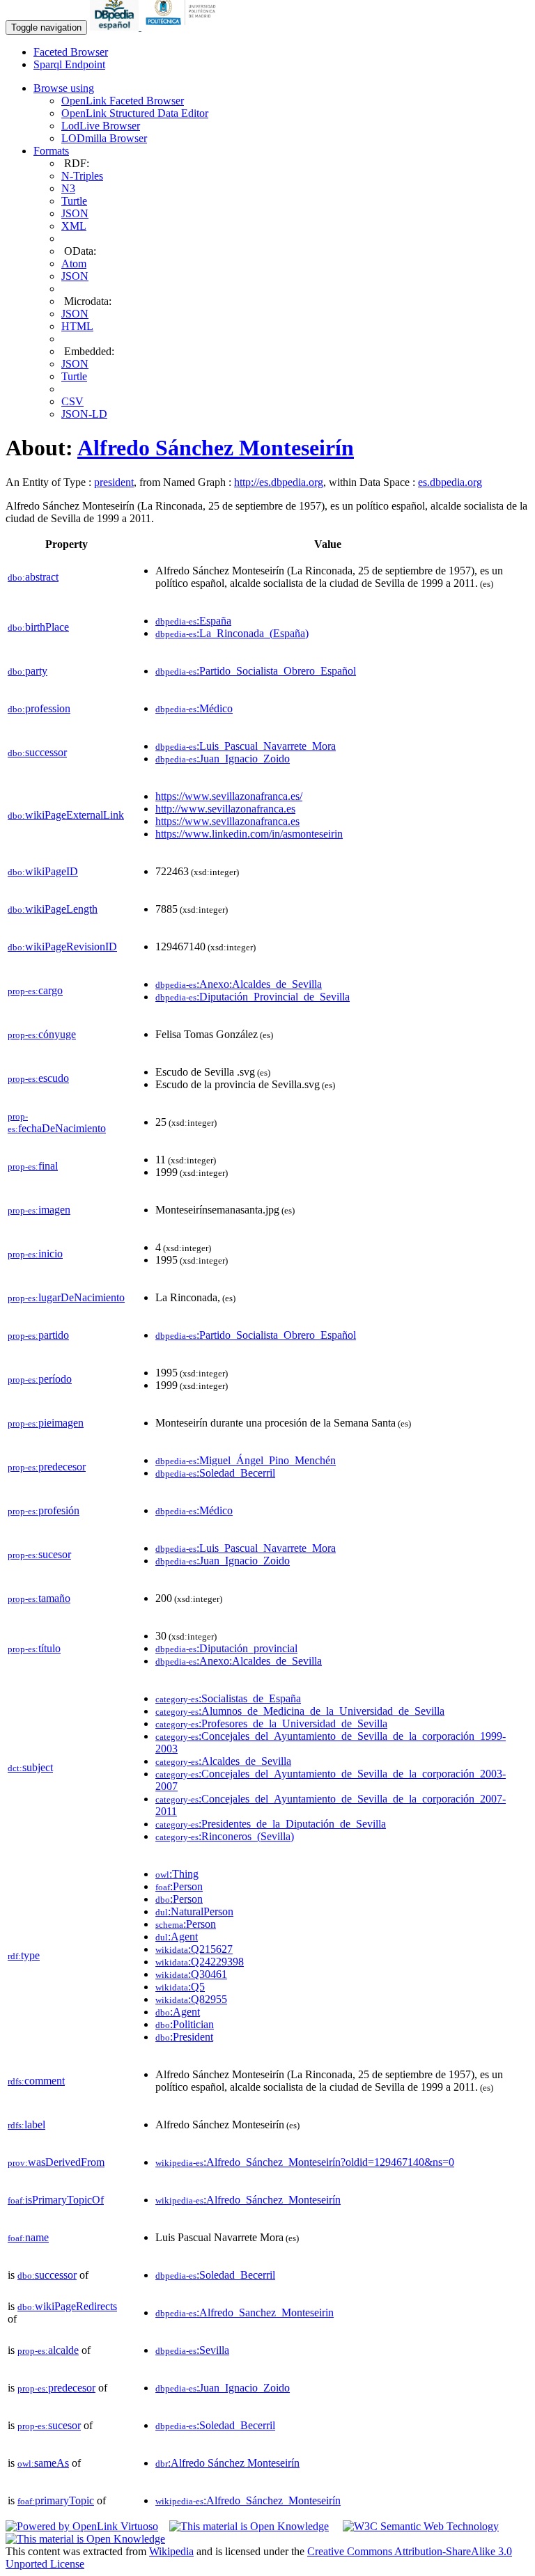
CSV (72, 401)
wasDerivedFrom (56, 2162)
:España (193, 621)
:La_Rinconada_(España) (232, 633)
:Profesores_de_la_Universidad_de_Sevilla (271, 1723)
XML (74, 226)
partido (38, 1335)
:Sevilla (192, 2350)
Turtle (74, 201)
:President (184, 2037)
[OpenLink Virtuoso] (82, 2526)
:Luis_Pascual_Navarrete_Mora (246, 746)
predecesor (47, 1467)
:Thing (177, 1874)
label (26, 2125)
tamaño (39, 1598)
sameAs (43, 2463)
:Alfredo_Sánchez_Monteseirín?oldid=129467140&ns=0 (305, 2162)
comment (36, 2081)
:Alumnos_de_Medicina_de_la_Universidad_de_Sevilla (300, 1711)
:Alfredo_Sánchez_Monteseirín (248, 2200)
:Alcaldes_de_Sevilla (223, 1761)
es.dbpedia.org (450, 482)
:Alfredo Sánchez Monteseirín (227, 2463)
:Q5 (180, 1987)
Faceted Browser (71, 52)
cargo (35, 990)
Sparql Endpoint (69, 64)
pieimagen (46, 1423)
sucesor (39, 1554)
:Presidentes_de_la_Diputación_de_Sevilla (271, 1824)
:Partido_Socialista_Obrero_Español (256, 671)
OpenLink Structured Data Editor (135, 113)
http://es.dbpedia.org (279, 482)
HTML (77, 326)
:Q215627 (194, 1949)
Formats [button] (51, 151)
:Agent (177, 1937)
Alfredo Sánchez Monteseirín (216, 448)
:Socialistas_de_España (228, 1698)
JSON (75, 213)
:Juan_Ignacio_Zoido (223, 759)
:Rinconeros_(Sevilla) (225, 1836)
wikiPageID (43, 871)
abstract (33, 577)
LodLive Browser (101, 126)
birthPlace (38, 627)
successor (37, 752)
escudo (38, 1078)
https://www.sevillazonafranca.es (227, 821)
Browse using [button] (64, 88)
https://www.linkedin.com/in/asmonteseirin (249, 834)
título (34, 1648)
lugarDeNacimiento (66, 1297)
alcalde (48, 2350)
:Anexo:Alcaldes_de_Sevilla (239, 984)
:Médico (194, 708)
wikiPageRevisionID (62, 947)
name (28, 2237)
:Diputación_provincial (226, 1648)
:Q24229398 (200, 1962)
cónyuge (42, 1034)
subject (30, 1767)
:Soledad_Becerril (215, 1473)
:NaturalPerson (194, 1911)
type (24, 1955)
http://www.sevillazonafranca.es (225, 809)
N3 (68, 188)
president (114, 482)
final (33, 1166)
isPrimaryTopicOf (56, 2200)
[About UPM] (183, 27)
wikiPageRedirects (67, 2306)
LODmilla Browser (104, 138)
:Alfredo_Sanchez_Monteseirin (245, 2312)
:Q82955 (191, 1999)
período (40, 1379)
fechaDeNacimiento (57, 1123)
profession (39, 708)
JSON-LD (84, 414)
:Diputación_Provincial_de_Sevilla (253, 997)
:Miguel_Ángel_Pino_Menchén (246, 1460)
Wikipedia (171, 2551)
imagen (39, 1210)
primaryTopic (56, 2500)
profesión (44, 1510)
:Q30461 (191, 1974)
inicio (35, 1254)
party (28, 671)
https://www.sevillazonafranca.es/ (229, 796)
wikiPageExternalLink (66, 815)
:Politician (185, 2024)
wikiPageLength (53, 909)
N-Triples (82, 176)
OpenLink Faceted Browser (123, 101)
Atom (74, 264)
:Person (179, 1886)
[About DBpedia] (116, 27)
